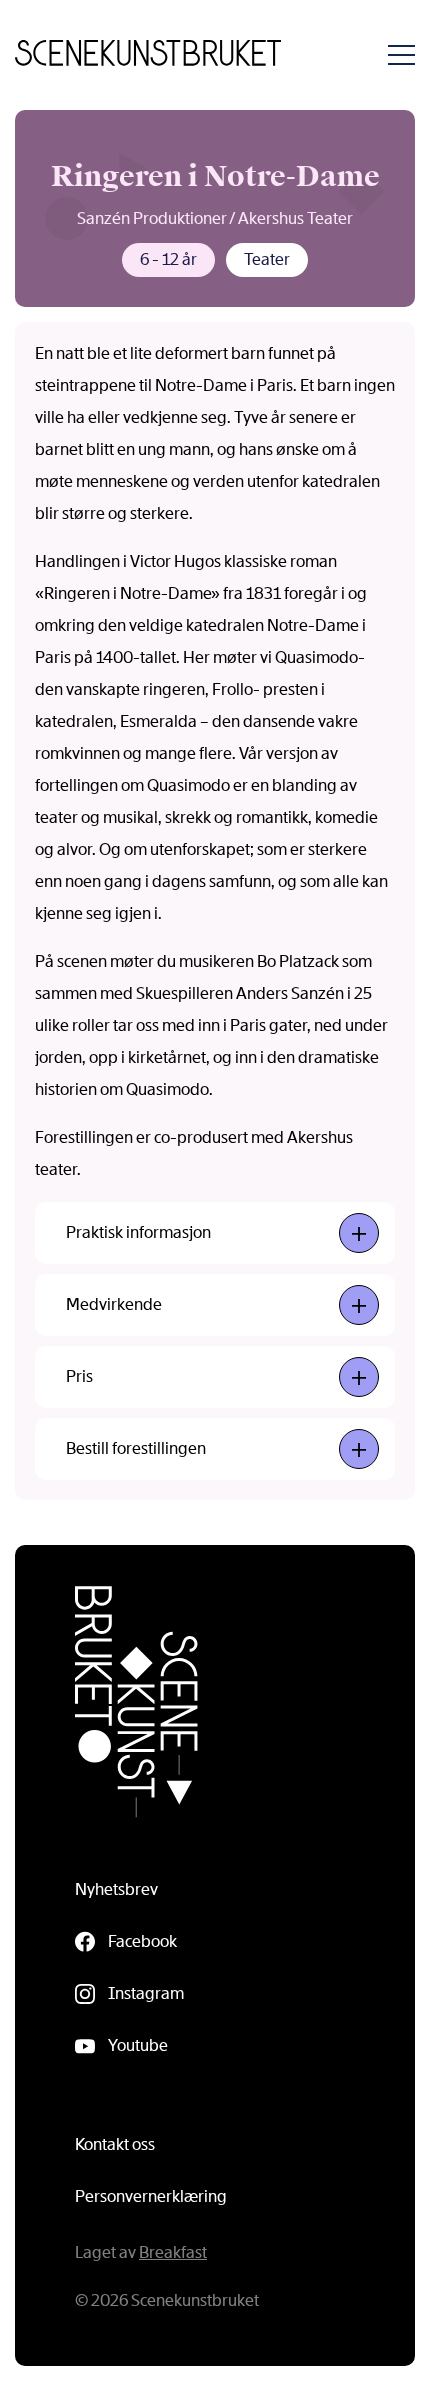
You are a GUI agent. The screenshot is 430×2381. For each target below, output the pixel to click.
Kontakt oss (115, 2144)
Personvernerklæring (151, 2196)
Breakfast (173, 2252)
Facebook (142, 1941)
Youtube (138, 2045)
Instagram (146, 1993)
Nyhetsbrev (116, 1889)
